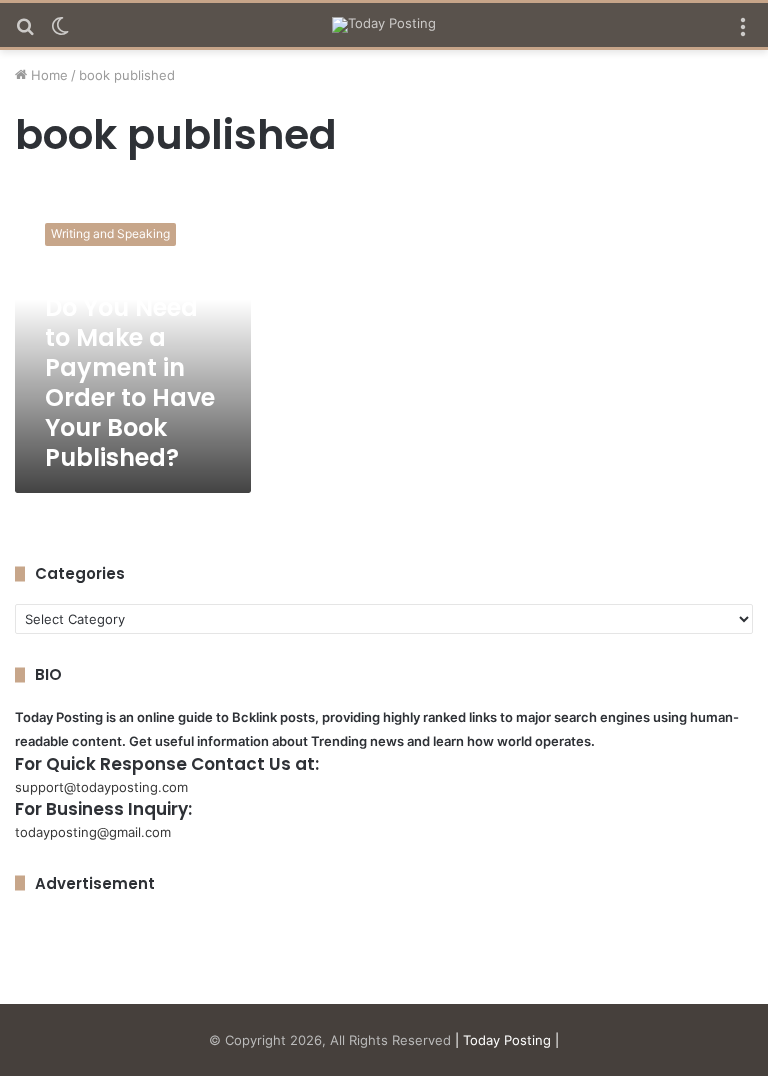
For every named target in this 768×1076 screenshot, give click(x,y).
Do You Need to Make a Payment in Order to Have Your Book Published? (130, 382)
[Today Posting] (384, 25)
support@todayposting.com (101, 787)
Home (47, 75)
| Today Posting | (507, 1040)
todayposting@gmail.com (93, 832)
